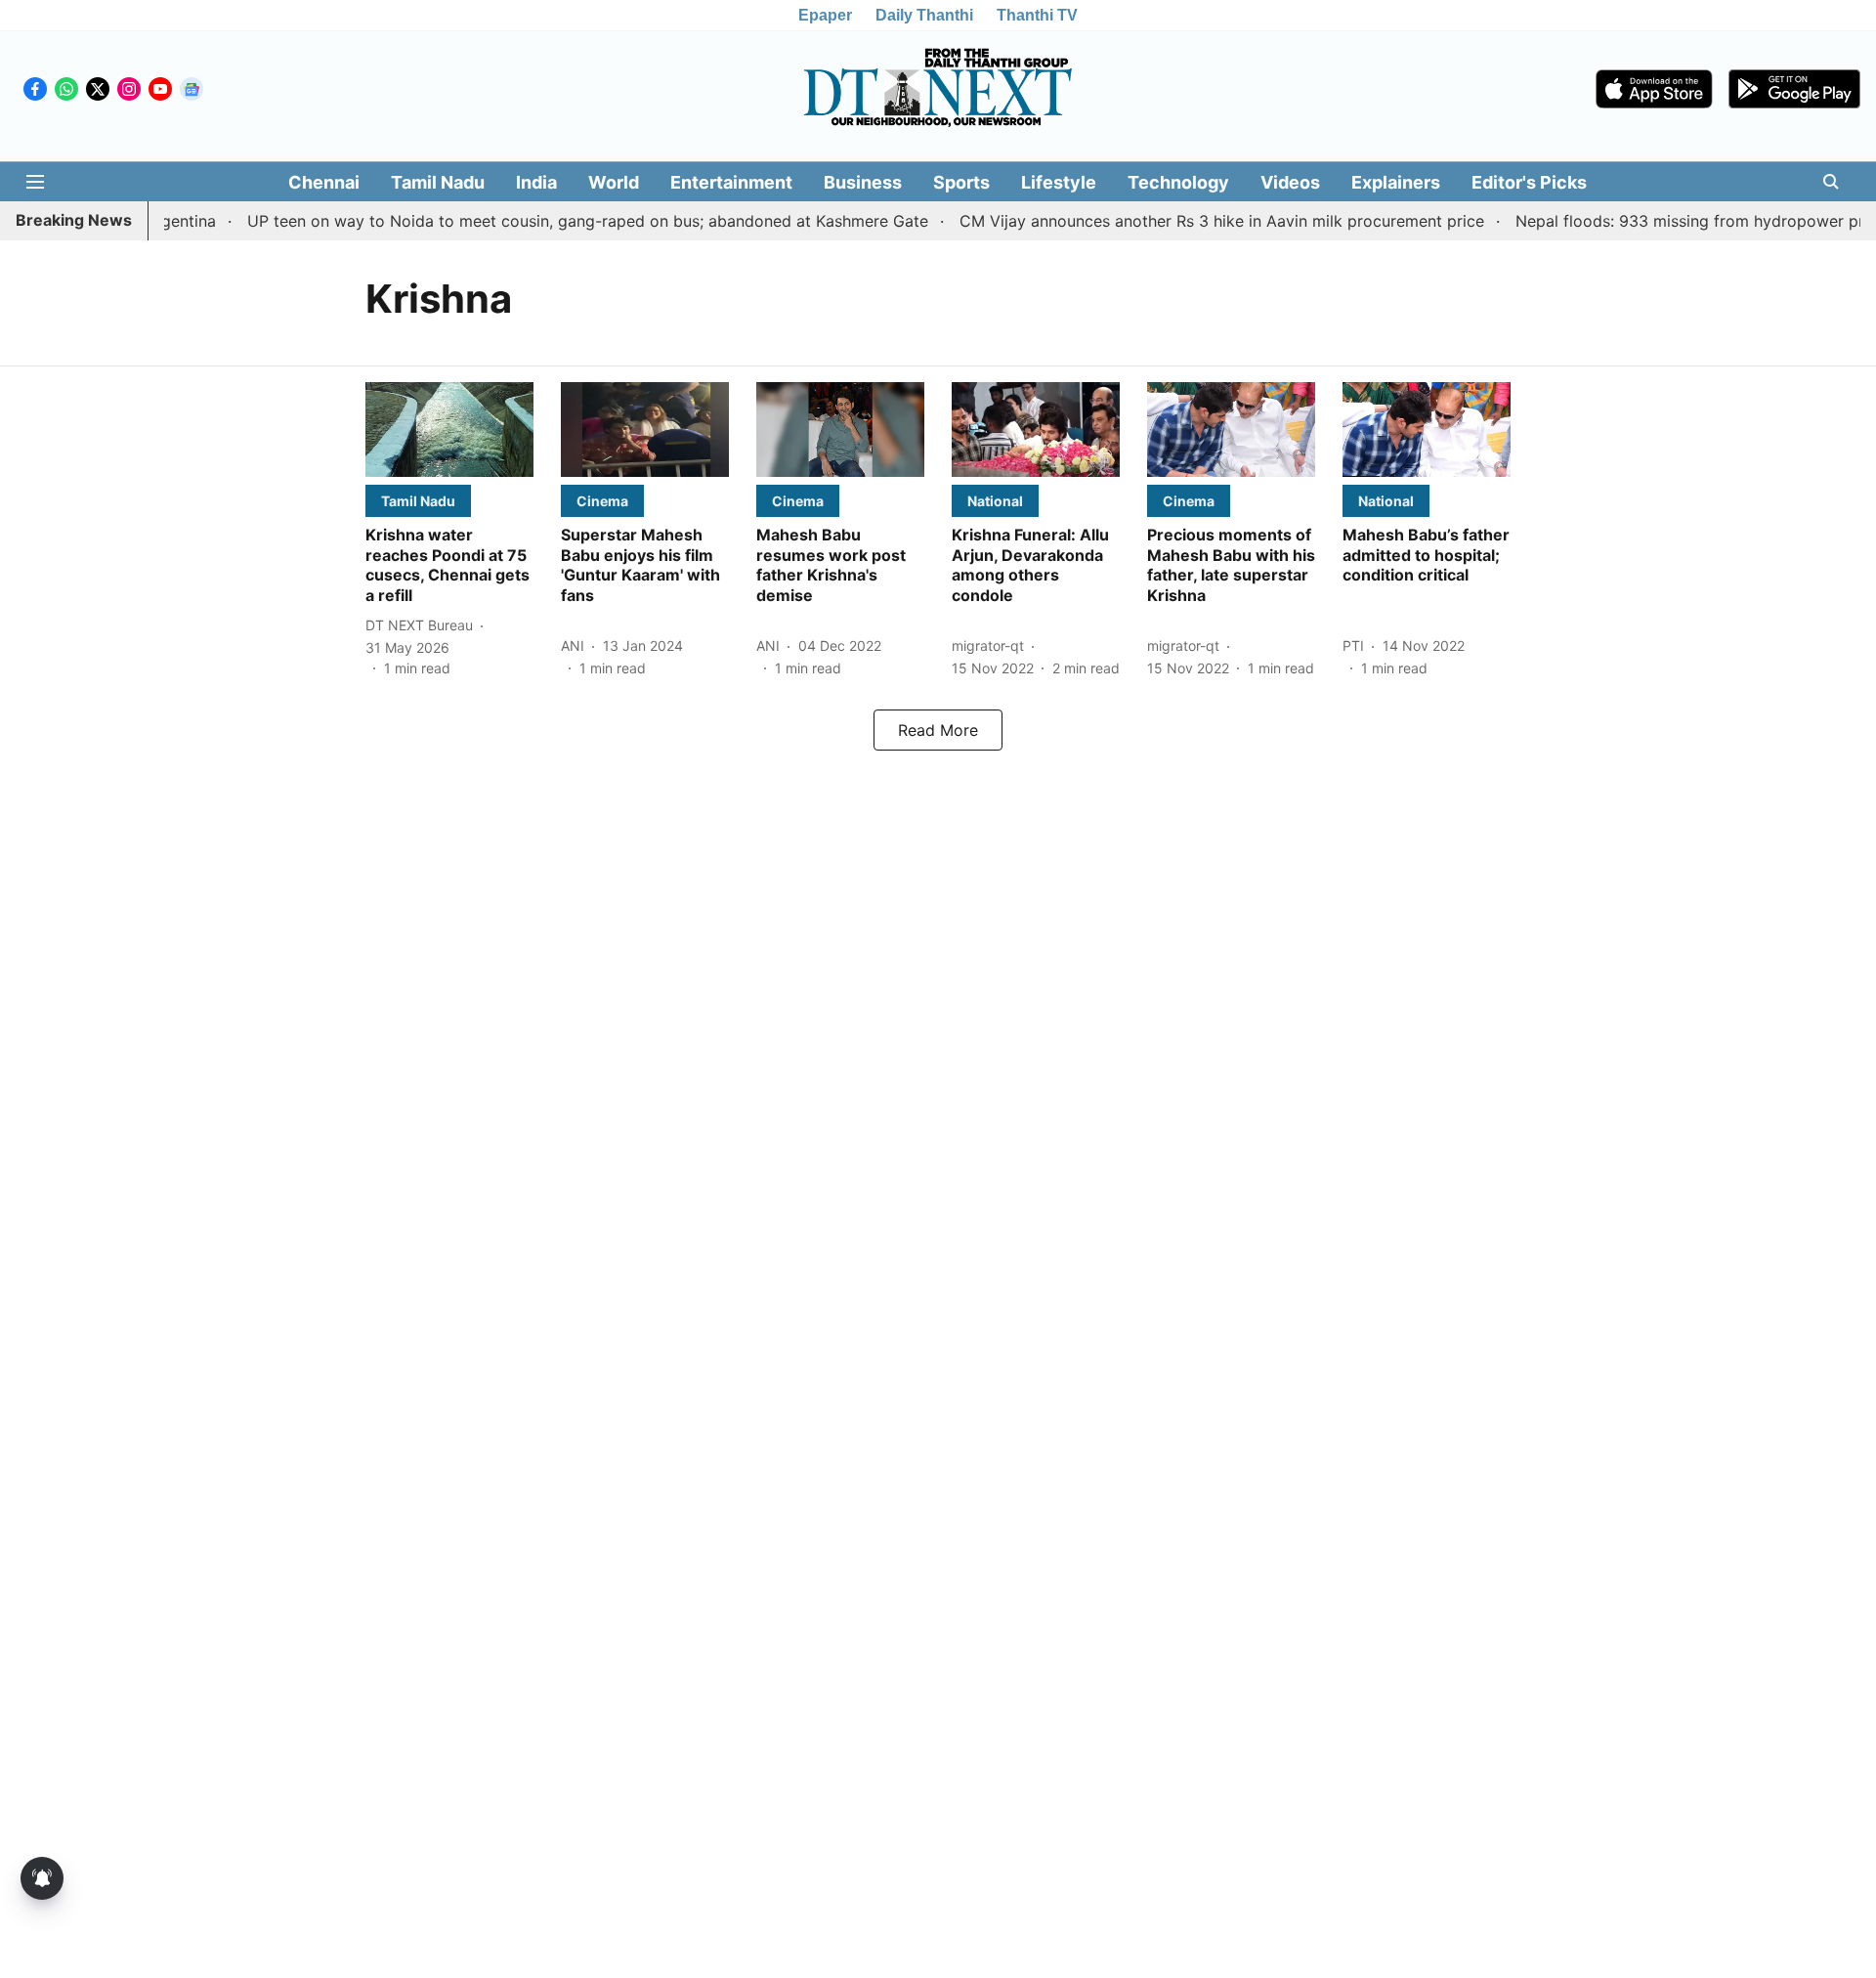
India (536, 182)
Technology (1178, 182)
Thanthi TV (1037, 15)
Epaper (825, 15)
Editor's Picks (1529, 182)
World (614, 182)
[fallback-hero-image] (449, 430)
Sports (961, 182)
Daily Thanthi (924, 15)
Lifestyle (1059, 182)
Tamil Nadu (438, 182)
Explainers (1396, 182)
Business (863, 182)
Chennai (324, 182)
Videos (1290, 182)
